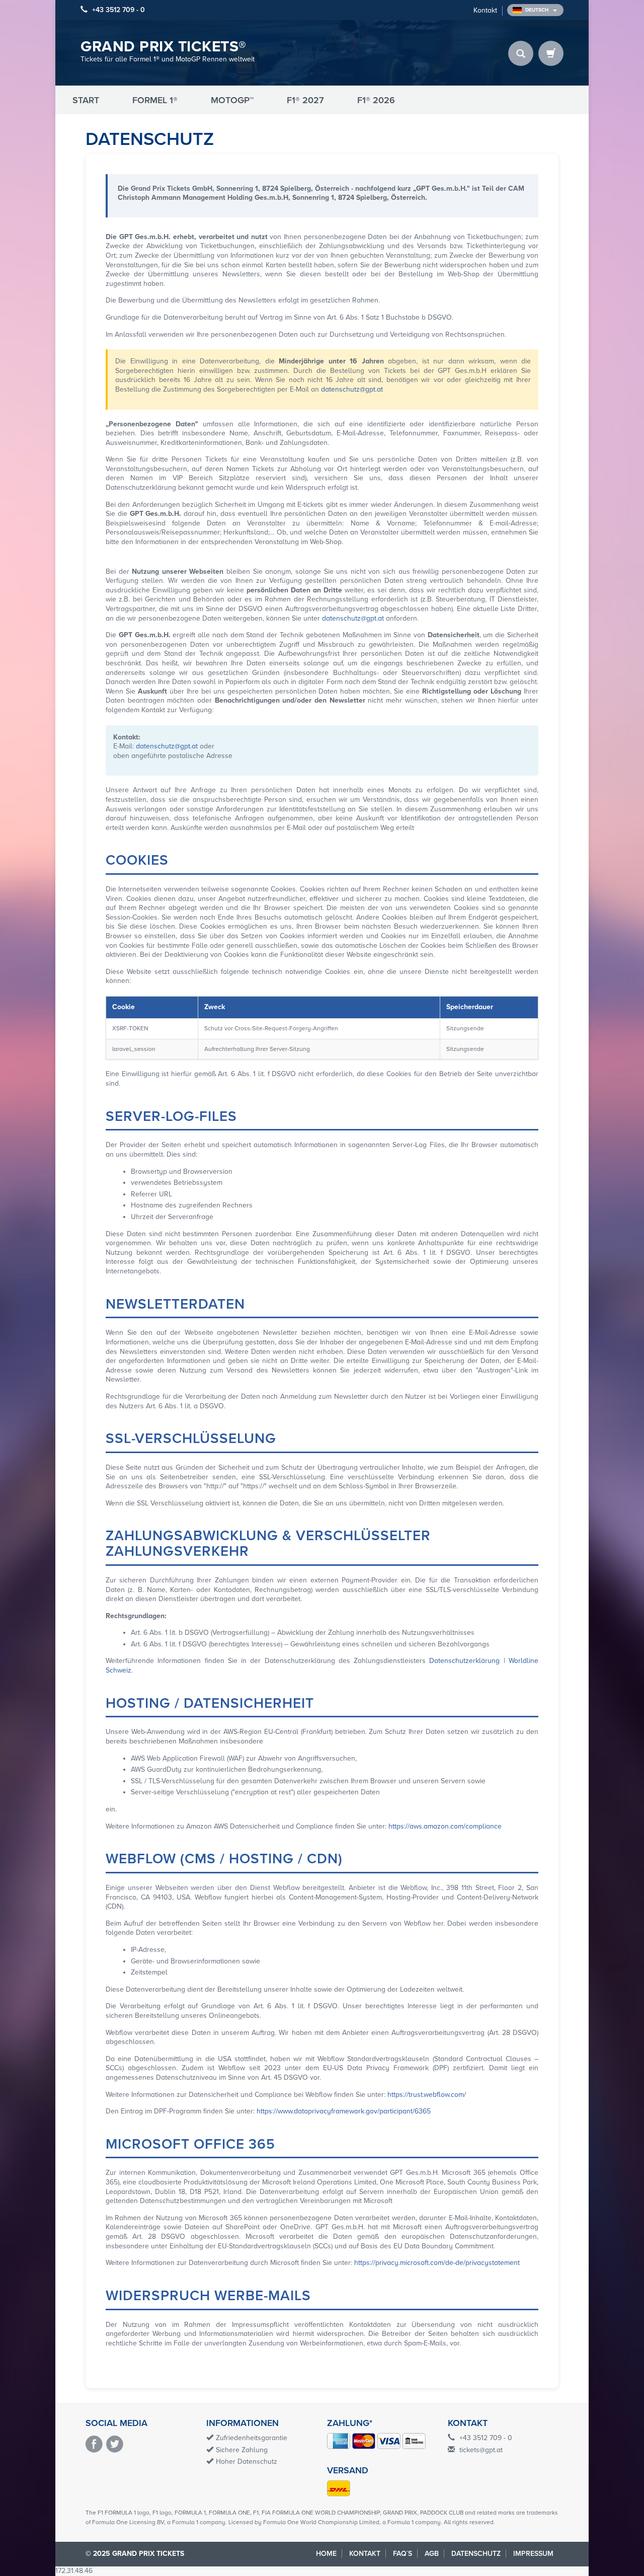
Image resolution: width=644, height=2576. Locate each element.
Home (326, 2554)
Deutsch (538, 10)
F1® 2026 (376, 100)
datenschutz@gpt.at (352, 389)
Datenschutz (476, 2554)
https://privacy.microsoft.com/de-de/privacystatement (437, 2263)
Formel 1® (155, 100)
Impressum (533, 2554)
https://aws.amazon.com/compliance (445, 1826)
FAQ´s (403, 2554)
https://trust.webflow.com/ (427, 2095)
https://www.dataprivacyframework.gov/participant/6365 (344, 2111)
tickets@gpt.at (481, 2450)
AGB (432, 2554)
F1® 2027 (305, 100)
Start (86, 100)
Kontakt (485, 10)
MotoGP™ (232, 100)
